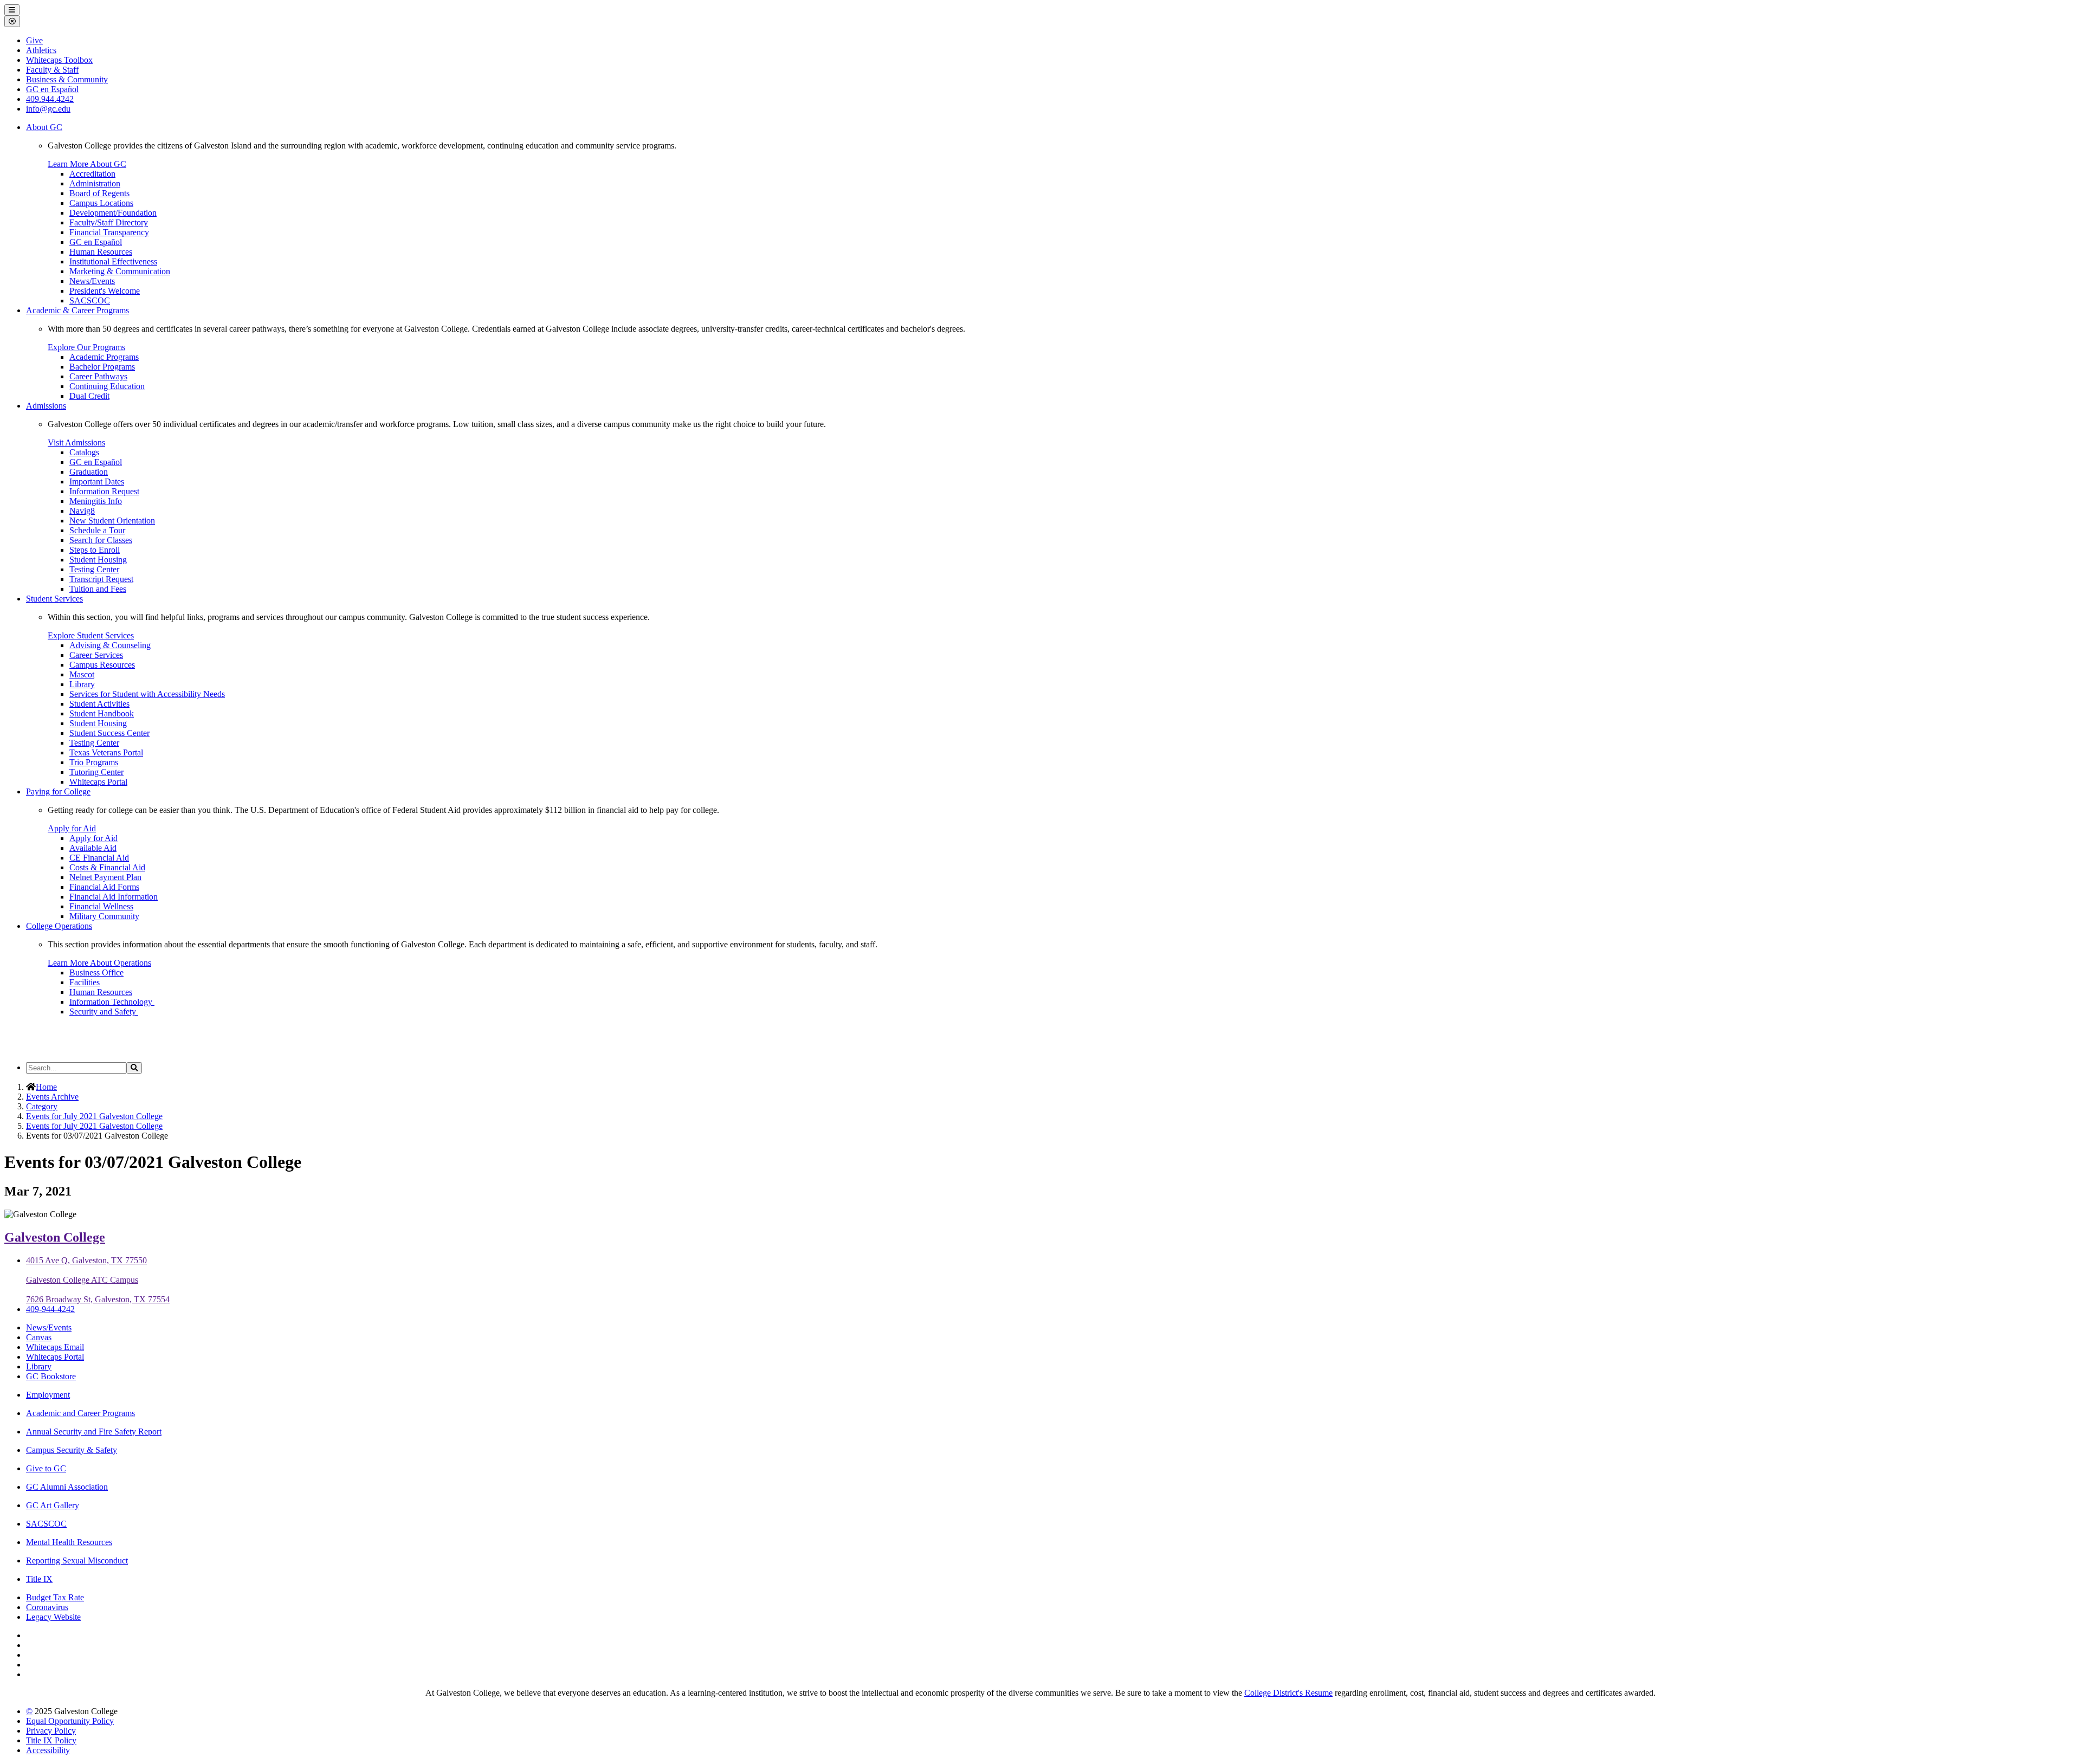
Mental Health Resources (69, 1542)
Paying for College (58, 791)
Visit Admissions (76, 442)
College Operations (59, 926)
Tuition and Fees (98, 589)
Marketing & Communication (120, 271)
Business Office (96, 973)
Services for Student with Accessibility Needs (147, 694)
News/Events (92, 281)
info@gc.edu (48, 109)
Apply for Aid (72, 828)
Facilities (85, 982)
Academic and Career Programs (80, 1413)
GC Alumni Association (67, 1487)
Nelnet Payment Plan (105, 877)
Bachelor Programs (102, 367)
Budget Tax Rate (55, 1597)
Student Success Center (109, 733)
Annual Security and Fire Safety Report (94, 1432)
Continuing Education (107, 386)
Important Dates (97, 482)
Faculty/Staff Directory (109, 222)
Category (42, 1106)
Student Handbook (102, 713)
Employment (48, 1395)
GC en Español (96, 242)
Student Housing (98, 560)
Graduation (89, 472)
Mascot (82, 674)
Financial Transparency (109, 232)
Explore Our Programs (86, 347)
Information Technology (112, 1002)
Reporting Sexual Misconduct (77, 1561)
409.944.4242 (50, 99)
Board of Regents (99, 193)
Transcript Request (101, 579)
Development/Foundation (113, 213)
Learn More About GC (87, 164)
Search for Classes (101, 540)
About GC (44, 127)
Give (34, 40)
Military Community (104, 916)
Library (82, 684)
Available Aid (93, 848)
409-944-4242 (50, 1309)
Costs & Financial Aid (107, 867)
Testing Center (94, 569)
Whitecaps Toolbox (59, 60)
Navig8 (82, 511)
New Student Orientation (112, 521)
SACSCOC (90, 301)
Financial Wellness (101, 906)
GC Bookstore (51, 1376)
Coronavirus (47, 1607)
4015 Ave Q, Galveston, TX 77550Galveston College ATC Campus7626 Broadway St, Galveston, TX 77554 (98, 1280)
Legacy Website (53, 1617)
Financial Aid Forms (104, 887)
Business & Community (67, 79)
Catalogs (84, 452)
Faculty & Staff (52, 70)
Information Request (104, 491)
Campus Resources (102, 665)
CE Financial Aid (99, 858)
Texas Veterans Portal (106, 752)
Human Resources (101, 252)
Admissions (46, 406)
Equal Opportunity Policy (70, 1721)
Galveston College (55, 1237)
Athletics (41, 50)
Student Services (54, 599)
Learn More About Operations (99, 963)
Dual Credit (89, 396)
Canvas (39, 1337)
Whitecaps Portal (98, 782)
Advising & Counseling (110, 645)
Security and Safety (104, 1012)
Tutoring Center (96, 772)
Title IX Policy (51, 1740)
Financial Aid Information (114, 897)
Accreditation (92, 174)
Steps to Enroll (95, 550)
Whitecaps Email (55, 1347)
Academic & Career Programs (77, 310)
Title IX (39, 1579)
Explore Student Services (91, 635)
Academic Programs (104, 357)
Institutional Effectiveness (113, 261)
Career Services (96, 655)
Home (46, 1087)
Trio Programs (94, 762)
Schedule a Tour (97, 530)
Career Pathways (98, 376)
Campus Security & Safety (72, 1450)
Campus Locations (101, 203)
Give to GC (46, 1468)
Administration (95, 183)
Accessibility (48, 1750)
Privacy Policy (51, 1731)
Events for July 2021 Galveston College (94, 1116)
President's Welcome (105, 291)
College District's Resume (1288, 1693)
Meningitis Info (96, 501)
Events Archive (52, 1097)
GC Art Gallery (53, 1505)
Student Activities (99, 704)
